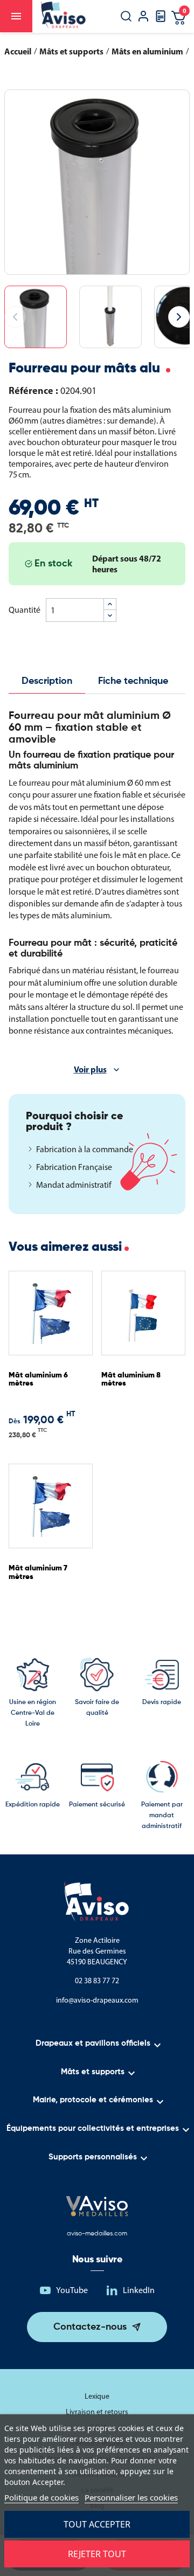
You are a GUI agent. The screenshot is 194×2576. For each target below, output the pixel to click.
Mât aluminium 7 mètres (38, 1572)
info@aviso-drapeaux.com (97, 2000)
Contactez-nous (90, 2327)
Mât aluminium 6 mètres (38, 1379)
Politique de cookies (41, 2497)
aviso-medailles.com (97, 2234)
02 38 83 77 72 (97, 1981)
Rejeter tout (97, 2554)
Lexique (97, 2396)
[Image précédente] (15, 317)
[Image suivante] (179, 317)
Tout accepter (97, 2524)
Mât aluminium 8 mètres (131, 1379)
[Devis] (161, 20)
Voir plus (90, 1069)
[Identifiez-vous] (143, 18)
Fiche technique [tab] (133, 681)
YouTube (72, 2290)
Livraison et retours (97, 2412)
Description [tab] (47, 681)
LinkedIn (139, 2290)
